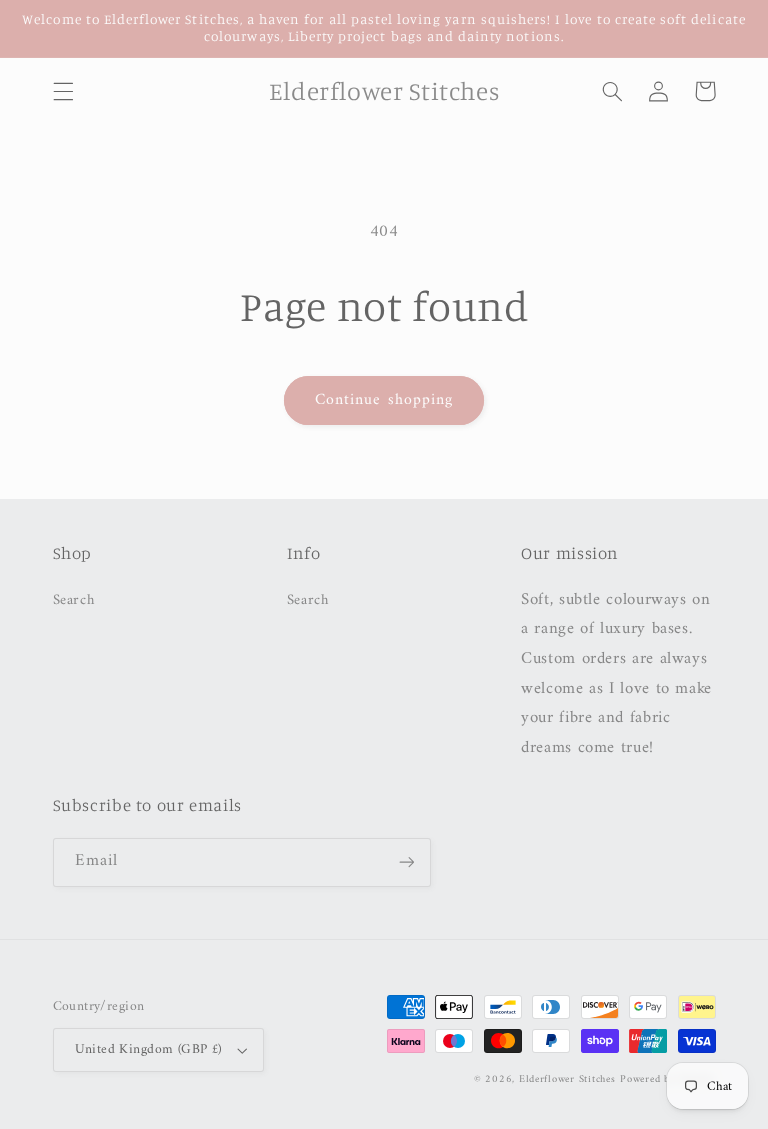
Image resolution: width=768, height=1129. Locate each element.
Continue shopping (384, 400)
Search (74, 600)
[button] (63, 91)
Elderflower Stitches (567, 1079)
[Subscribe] (406, 862)
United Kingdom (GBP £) (148, 1050)
